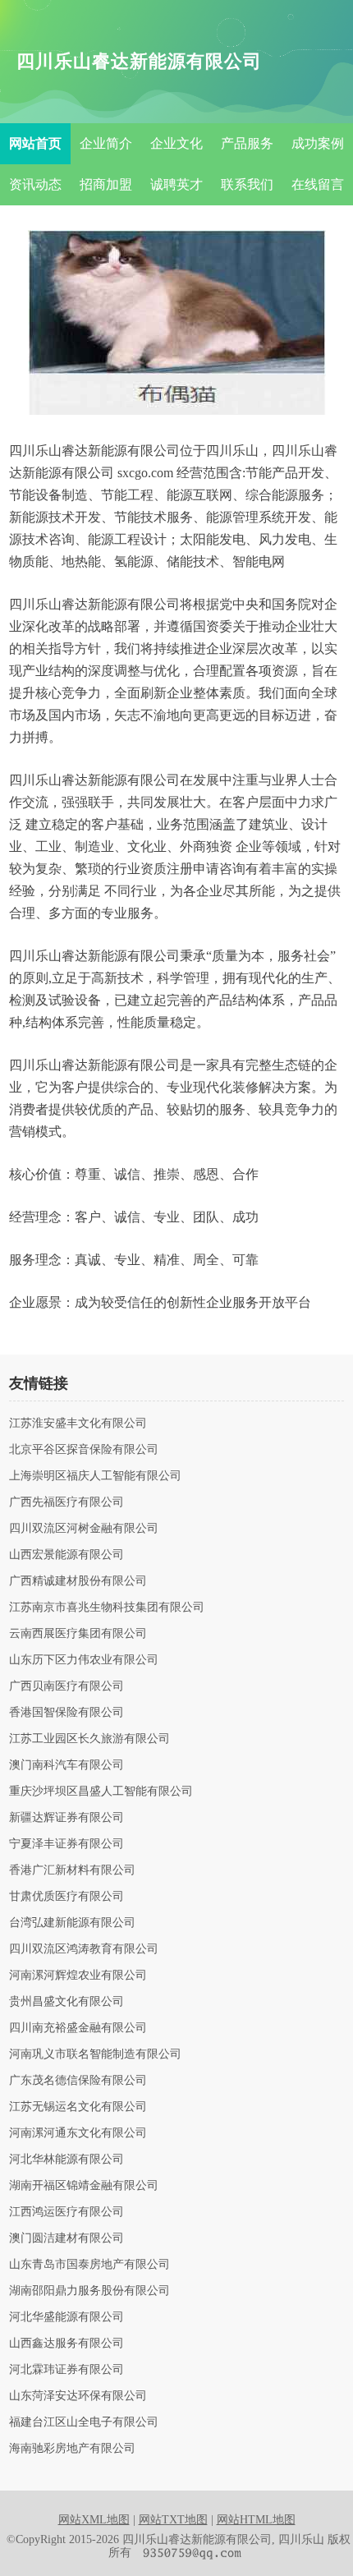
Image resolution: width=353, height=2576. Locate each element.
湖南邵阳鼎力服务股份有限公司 (89, 2291)
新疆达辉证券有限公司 (66, 1818)
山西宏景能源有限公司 (66, 1555)
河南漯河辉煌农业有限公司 (78, 1976)
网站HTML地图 (256, 2520)
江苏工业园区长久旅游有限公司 (89, 1739)
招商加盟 (106, 184)
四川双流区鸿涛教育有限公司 (84, 1949)
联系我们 (247, 184)
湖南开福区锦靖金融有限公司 (84, 2186)
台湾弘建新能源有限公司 (72, 1923)
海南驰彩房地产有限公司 (72, 2449)
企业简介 (106, 143)
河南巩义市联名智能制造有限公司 (95, 2054)
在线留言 (318, 184)
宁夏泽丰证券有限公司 (66, 1844)
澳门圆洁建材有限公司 (66, 2238)
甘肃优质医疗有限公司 (66, 1897)
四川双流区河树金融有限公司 (84, 1529)
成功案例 (318, 143)
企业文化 (176, 143)
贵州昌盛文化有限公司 (66, 2002)
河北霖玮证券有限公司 (66, 2370)
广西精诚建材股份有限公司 (78, 1581)
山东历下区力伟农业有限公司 (84, 1660)
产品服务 (247, 143)
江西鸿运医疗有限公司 (66, 2212)
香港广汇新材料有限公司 (72, 1870)
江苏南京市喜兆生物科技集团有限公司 (107, 1608)
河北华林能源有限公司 (66, 2160)
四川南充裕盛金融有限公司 (78, 2028)
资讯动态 (35, 184)
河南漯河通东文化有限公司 (78, 2133)
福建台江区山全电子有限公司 (84, 2422)
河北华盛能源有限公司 (66, 2317)
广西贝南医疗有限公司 (66, 1686)
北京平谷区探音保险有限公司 (84, 1450)
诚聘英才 (176, 184)
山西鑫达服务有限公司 (66, 2344)
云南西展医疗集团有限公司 (78, 1634)
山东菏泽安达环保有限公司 (78, 2396)
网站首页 (35, 143)
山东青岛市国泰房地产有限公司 (89, 2265)
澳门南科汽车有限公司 (66, 1765)
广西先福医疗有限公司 (66, 1502)
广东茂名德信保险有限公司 (78, 2081)
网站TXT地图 (173, 2520)
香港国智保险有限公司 (66, 1713)
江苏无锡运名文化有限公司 (78, 2107)
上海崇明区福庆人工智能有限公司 (95, 1476)
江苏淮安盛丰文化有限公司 (78, 1424)
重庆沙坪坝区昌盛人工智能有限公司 (101, 1792)
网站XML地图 (94, 2520)
